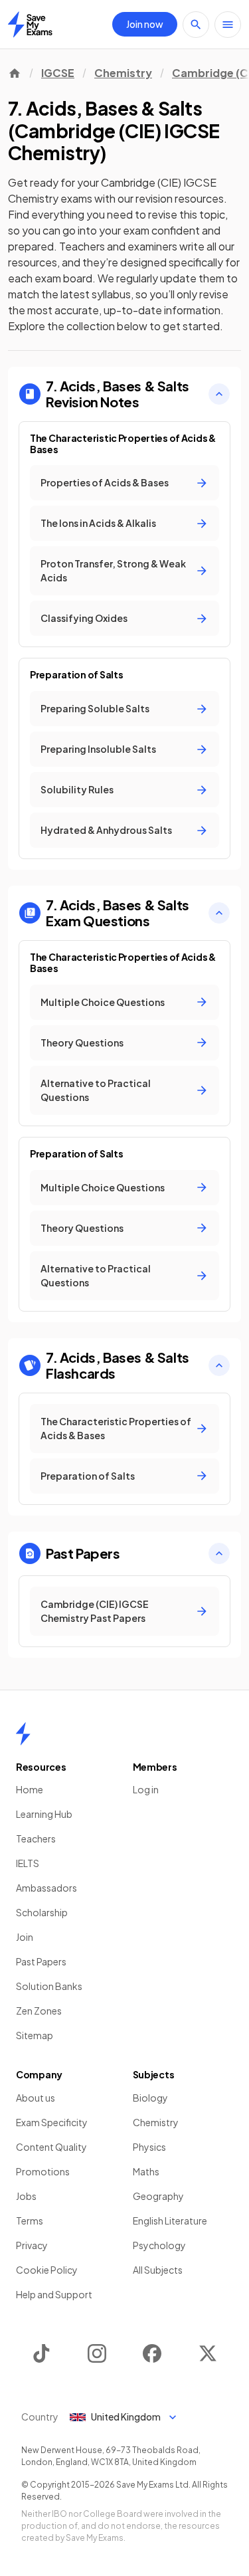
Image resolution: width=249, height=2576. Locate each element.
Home (30, 1789)
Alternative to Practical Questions (96, 1090)
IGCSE (58, 73)
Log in (146, 1789)
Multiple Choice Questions (103, 1002)
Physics (149, 2147)
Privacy (32, 2245)
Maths (146, 2171)
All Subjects (158, 2270)
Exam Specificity (52, 2122)
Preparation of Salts (88, 1476)
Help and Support (54, 2294)
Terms (30, 2221)
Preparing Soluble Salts (95, 708)
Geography (158, 2196)
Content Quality (51, 2147)
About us (36, 2098)
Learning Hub (44, 1814)
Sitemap (35, 2035)
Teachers (36, 1838)
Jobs (26, 2196)
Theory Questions (82, 1042)
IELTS (28, 1863)
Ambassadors (46, 1888)
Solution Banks (49, 1986)
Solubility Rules (77, 789)
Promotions (43, 2171)
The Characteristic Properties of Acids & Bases (116, 1428)
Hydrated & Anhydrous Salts (106, 830)
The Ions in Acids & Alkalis (98, 523)
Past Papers (41, 1961)
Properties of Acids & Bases (105, 482)
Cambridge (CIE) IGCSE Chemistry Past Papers (95, 1611)
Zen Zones (39, 2011)
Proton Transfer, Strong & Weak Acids (113, 570)
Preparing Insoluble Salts (98, 749)
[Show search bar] (196, 25)
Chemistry (123, 73)
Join (25, 1937)
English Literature (170, 2221)
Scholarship (42, 1912)
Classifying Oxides (84, 618)
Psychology (159, 2245)
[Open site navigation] (228, 25)
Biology (150, 2098)
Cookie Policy (47, 2270)
